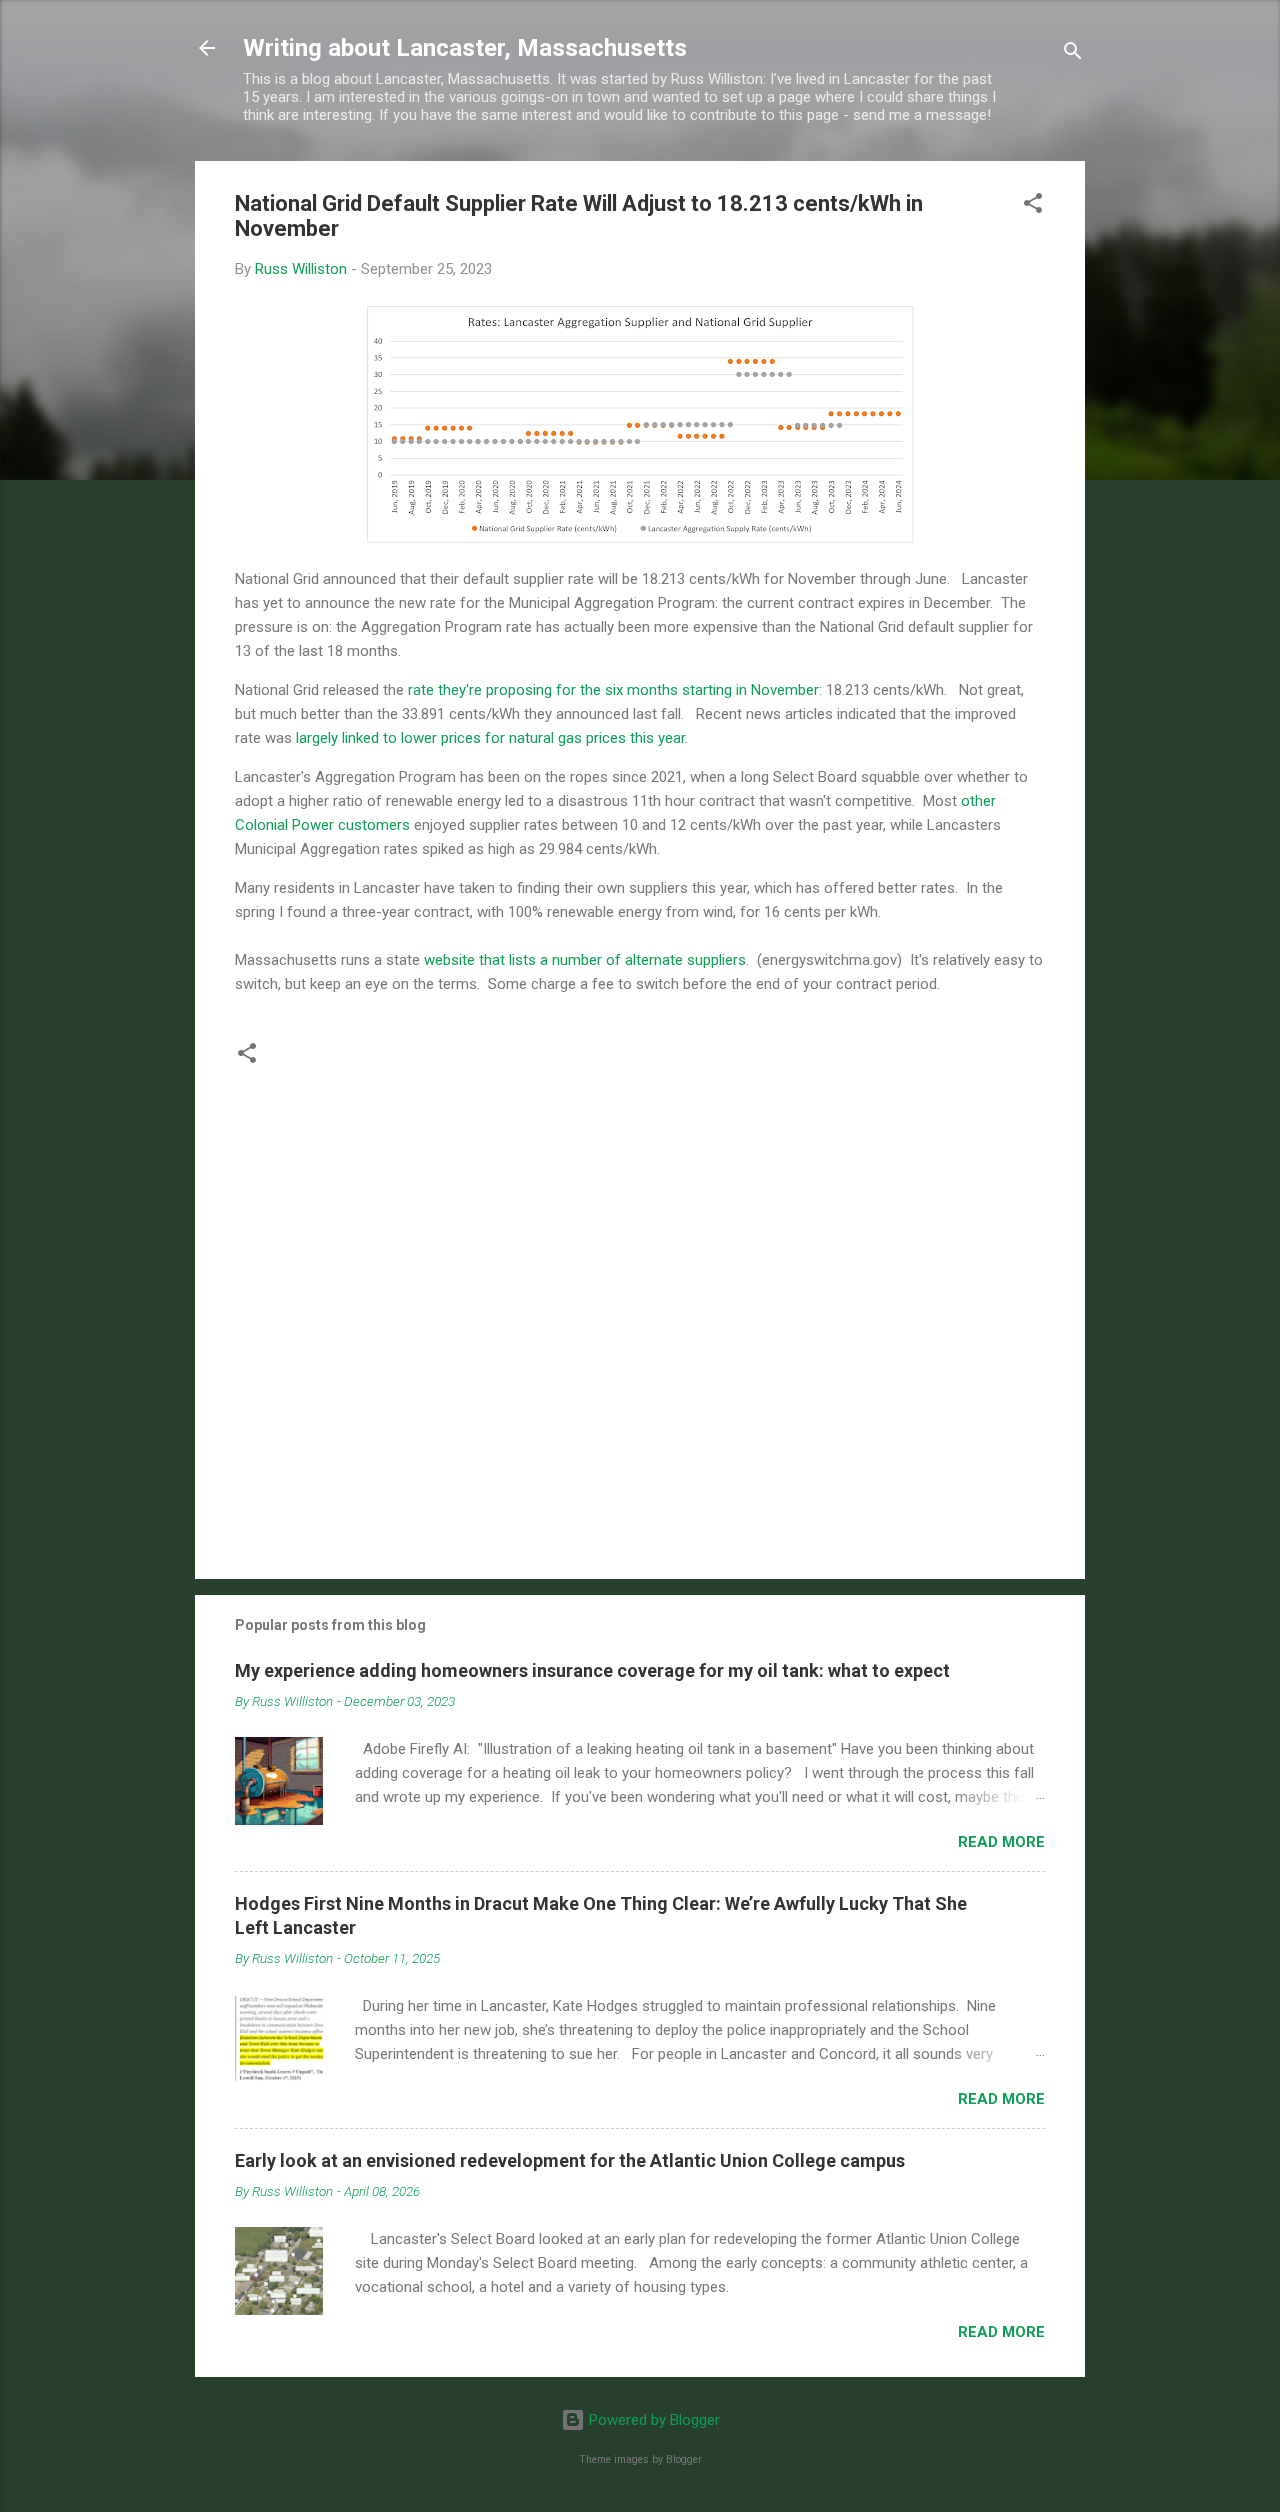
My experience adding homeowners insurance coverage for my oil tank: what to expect (592, 1670)
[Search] (1073, 54)
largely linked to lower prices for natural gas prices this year (490, 738)
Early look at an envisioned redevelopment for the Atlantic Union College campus (570, 2160)
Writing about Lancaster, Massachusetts (465, 48)
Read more (1001, 1842)
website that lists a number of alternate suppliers (585, 960)
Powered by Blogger (652, 2420)
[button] (1033, 206)
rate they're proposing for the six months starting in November (613, 690)
